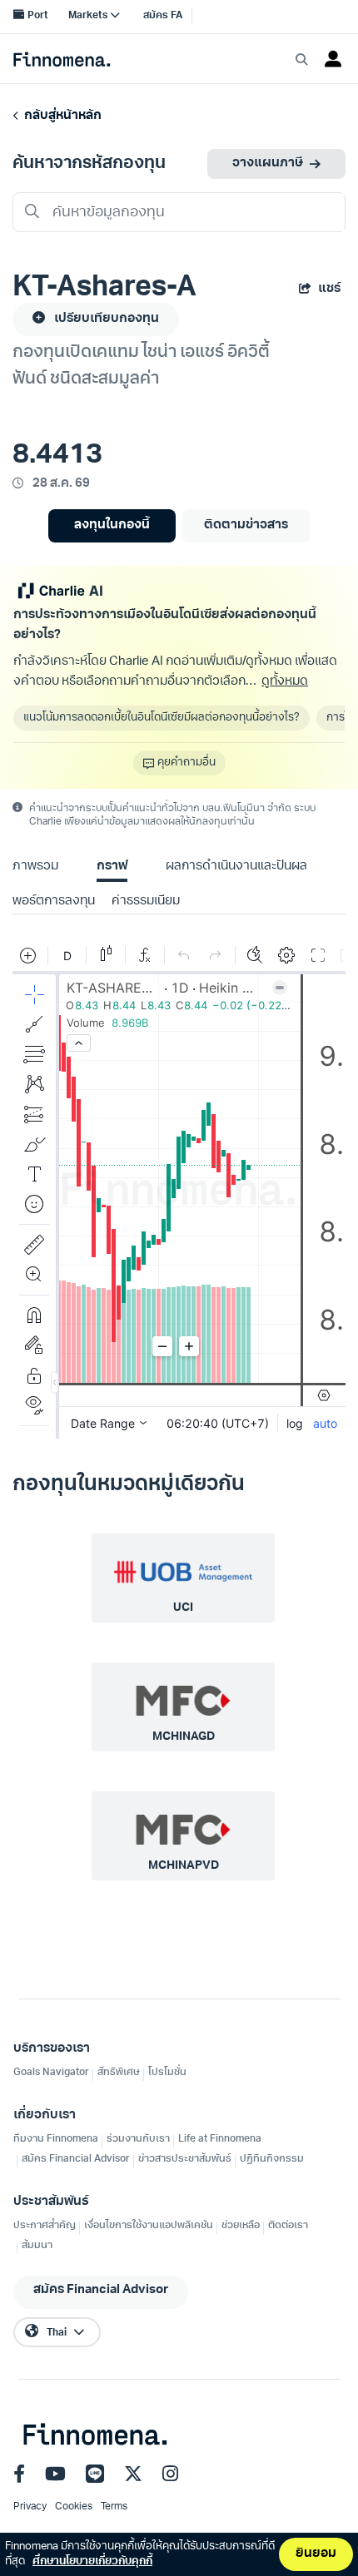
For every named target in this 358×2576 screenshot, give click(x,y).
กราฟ (112, 867)
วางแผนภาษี (268, 163)
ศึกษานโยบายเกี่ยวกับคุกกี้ (92, 2561)
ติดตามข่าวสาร (246, 525)
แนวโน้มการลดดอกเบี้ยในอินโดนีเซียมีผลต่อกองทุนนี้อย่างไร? (162, 718)
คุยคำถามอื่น (186, 763)
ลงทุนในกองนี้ (112, 525)
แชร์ (329, 289)
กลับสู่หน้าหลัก (60, 116)
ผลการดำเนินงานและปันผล (236, 867)
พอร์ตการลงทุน (54, 902)
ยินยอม (316, 2554)
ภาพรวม (35, 867)
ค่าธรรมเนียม (146, 902)
